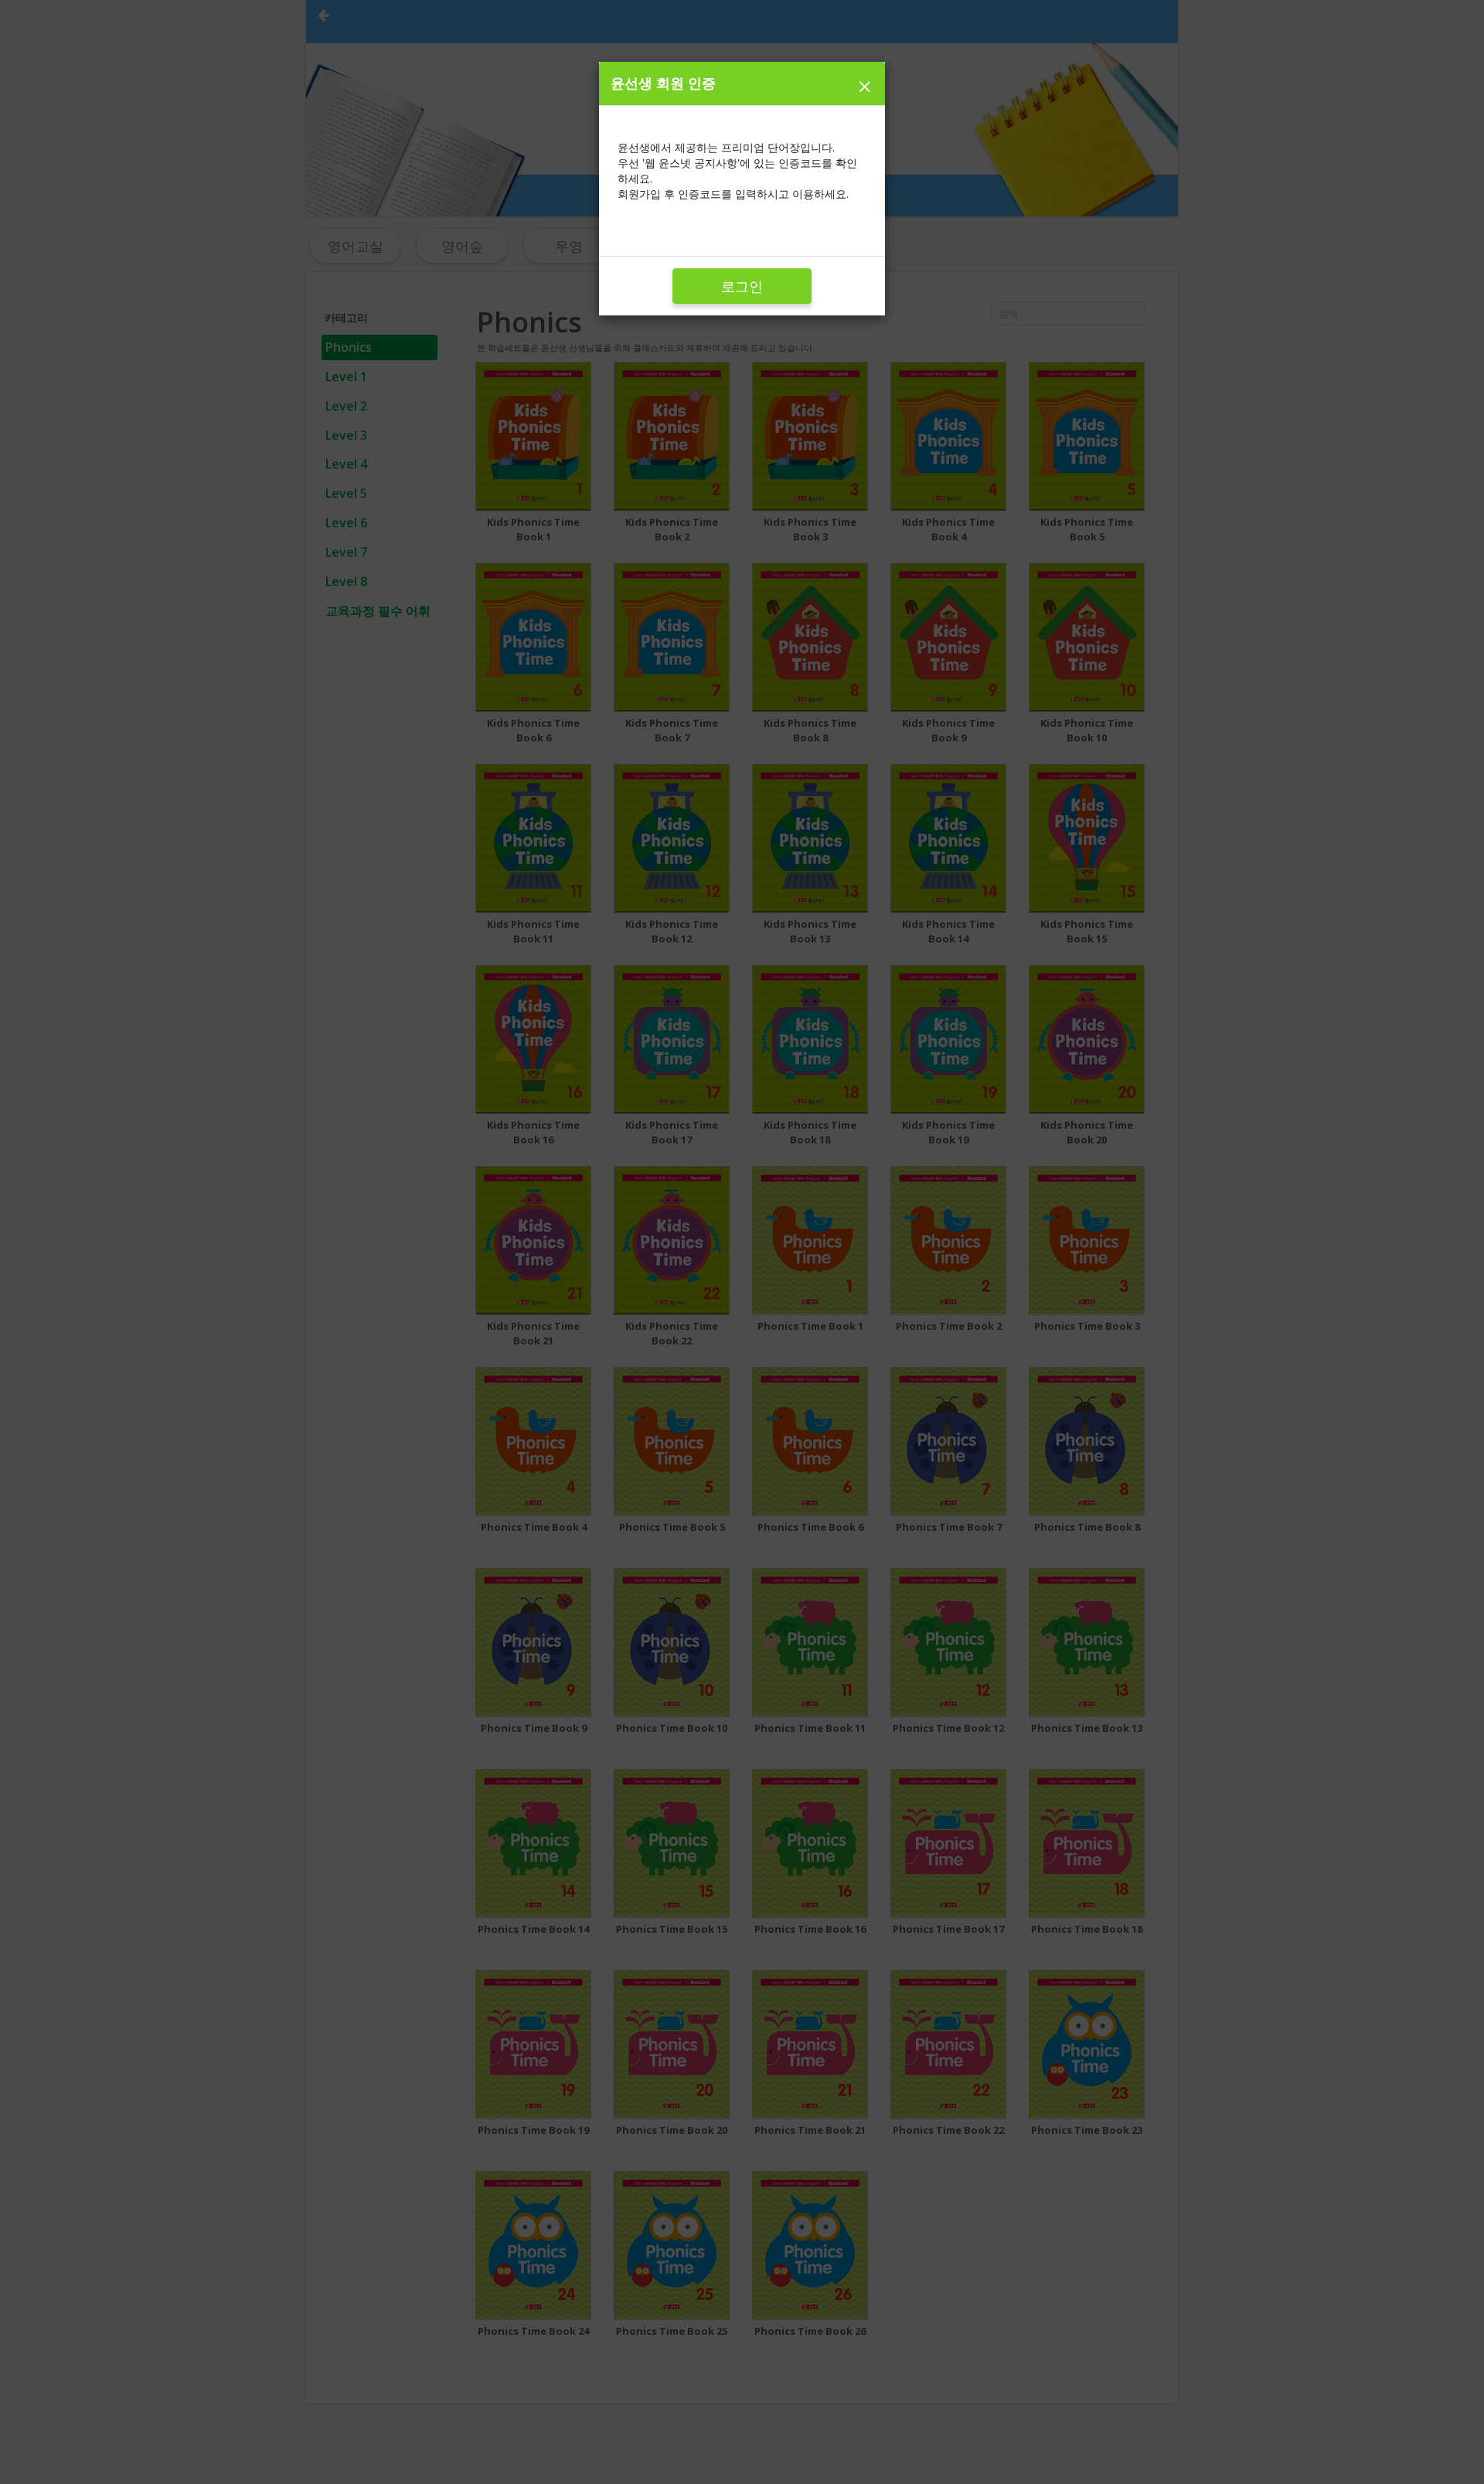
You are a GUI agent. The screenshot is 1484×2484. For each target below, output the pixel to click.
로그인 (742, 286)
